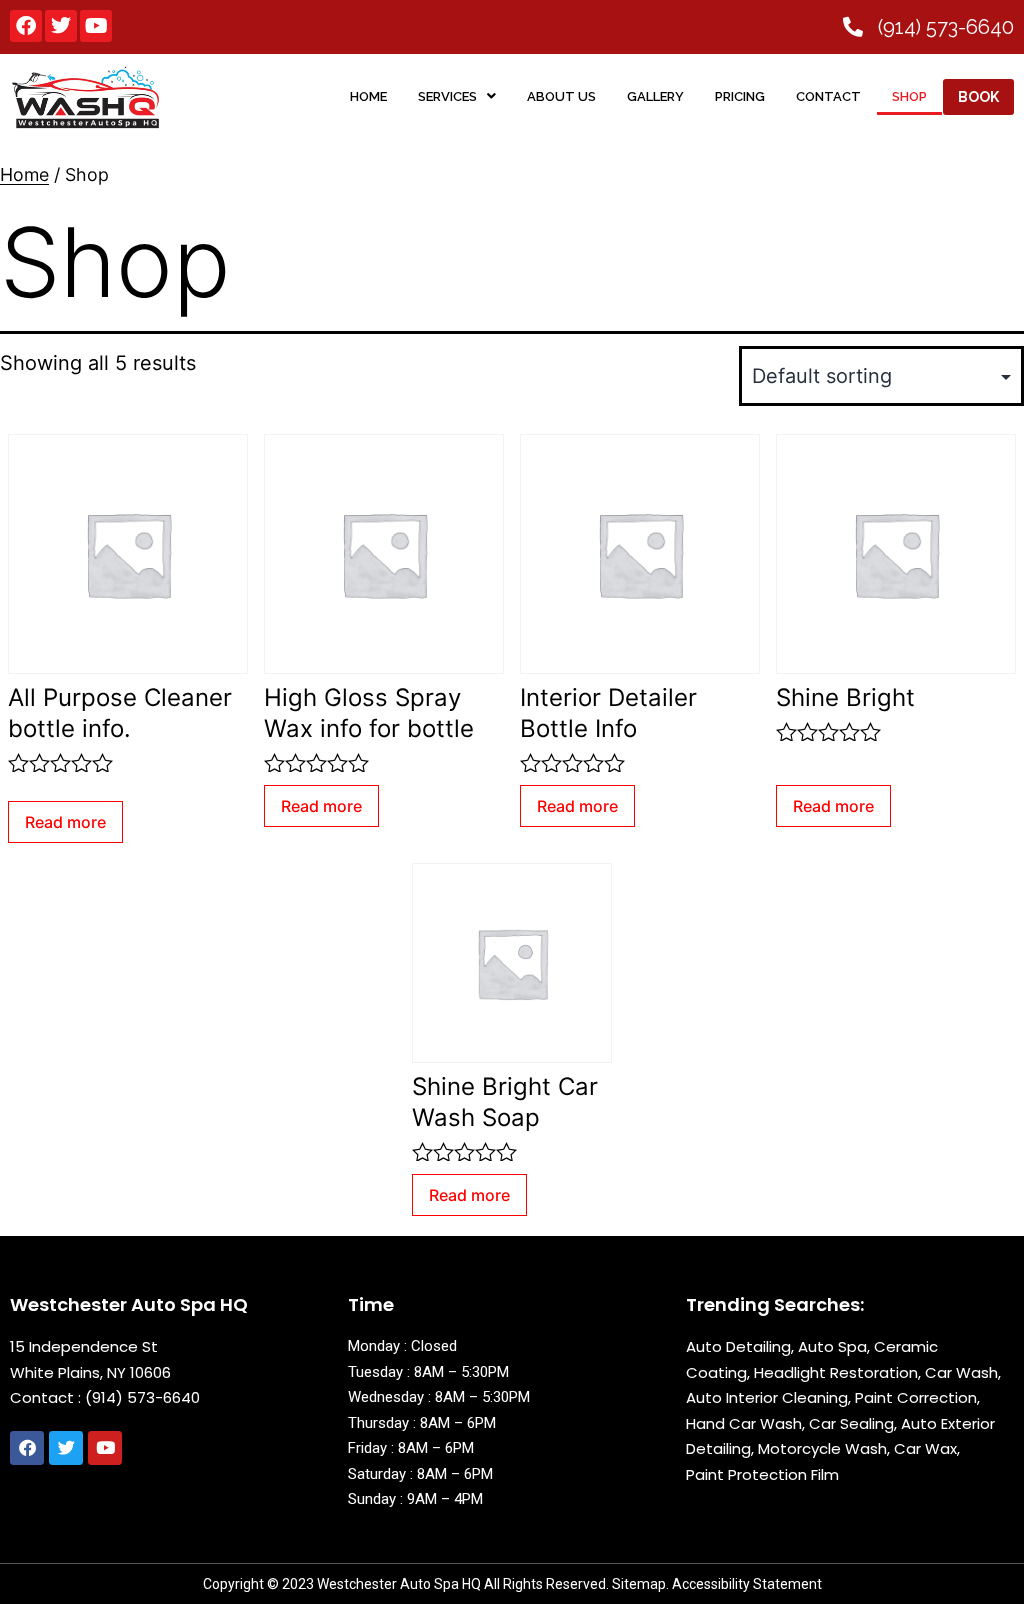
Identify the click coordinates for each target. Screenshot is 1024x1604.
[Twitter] (61, 26)
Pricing (740, 96)
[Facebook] (26, 26)
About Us (561, 96)
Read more (65, 822)
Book (978, 97)
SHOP (909, 96)
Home (24, 174)
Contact (828, 96)
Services (447, 96)
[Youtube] (96, 26)
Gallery (655, 96)
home (368, 96)
